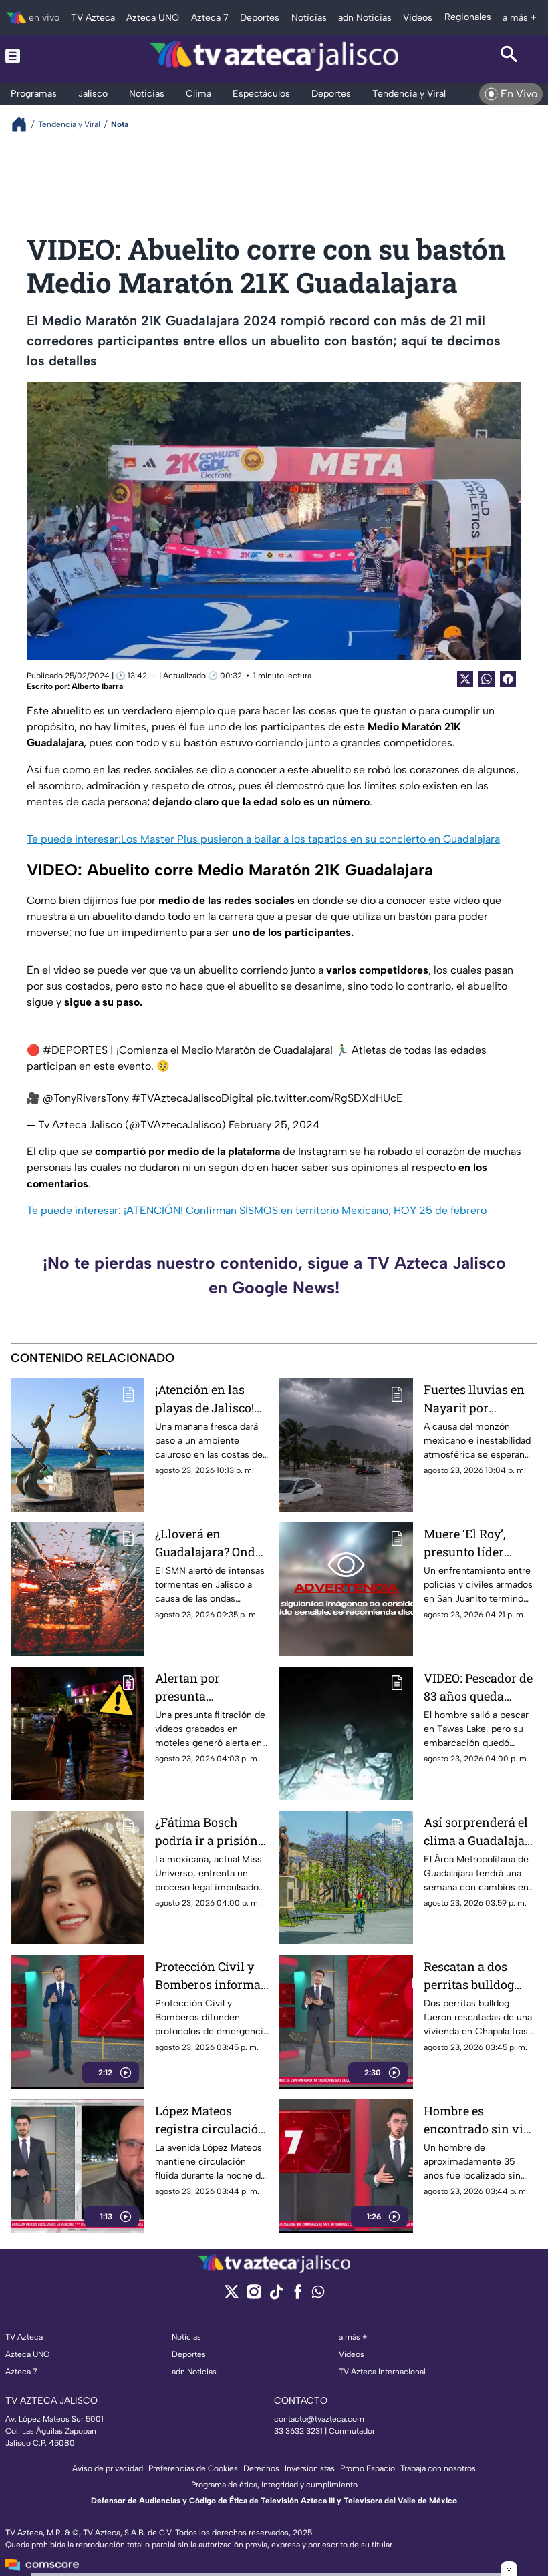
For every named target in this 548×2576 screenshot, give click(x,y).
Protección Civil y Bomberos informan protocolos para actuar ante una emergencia (212, 1976)
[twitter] (232, 2296)
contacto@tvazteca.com (319, 2419)
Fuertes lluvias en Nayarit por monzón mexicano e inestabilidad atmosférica (476, 1399)
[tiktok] (276, 2296)
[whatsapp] (318, 2295)
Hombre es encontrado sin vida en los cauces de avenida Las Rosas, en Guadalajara (481, 2120)
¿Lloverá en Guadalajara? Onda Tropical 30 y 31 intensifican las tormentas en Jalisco (209, 1543)
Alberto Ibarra (97, 686)
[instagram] (254, 2296)
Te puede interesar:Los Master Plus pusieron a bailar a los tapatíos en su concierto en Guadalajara (263, 839)
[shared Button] (487, 679)
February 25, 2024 (274, 1125)
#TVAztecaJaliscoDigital (192, 1098)
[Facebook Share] (508, 679)
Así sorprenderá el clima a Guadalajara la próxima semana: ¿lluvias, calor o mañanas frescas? (480, 1832)
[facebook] (298, 2296)
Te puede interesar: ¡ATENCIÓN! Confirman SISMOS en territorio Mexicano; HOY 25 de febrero (257, 1210)
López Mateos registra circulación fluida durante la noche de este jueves (211, 2120)
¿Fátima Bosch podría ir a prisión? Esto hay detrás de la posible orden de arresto (209, 1832)
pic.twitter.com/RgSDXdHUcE (329, 1098)
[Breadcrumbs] (24, 124)
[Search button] (509, 56)
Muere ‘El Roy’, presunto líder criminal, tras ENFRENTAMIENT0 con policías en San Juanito (479, 1543)
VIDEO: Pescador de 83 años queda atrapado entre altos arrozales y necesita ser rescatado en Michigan (480, 1688)
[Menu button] (39, 56)
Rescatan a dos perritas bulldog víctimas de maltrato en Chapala (469, 1976)
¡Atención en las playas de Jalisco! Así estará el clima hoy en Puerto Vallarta (207, 1399)
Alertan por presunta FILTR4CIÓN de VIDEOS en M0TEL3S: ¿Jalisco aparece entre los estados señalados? (209, 1688)
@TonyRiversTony (86, 1098)
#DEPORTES (75, 1050)
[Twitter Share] (465, 679)
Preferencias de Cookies (193, 2468)
